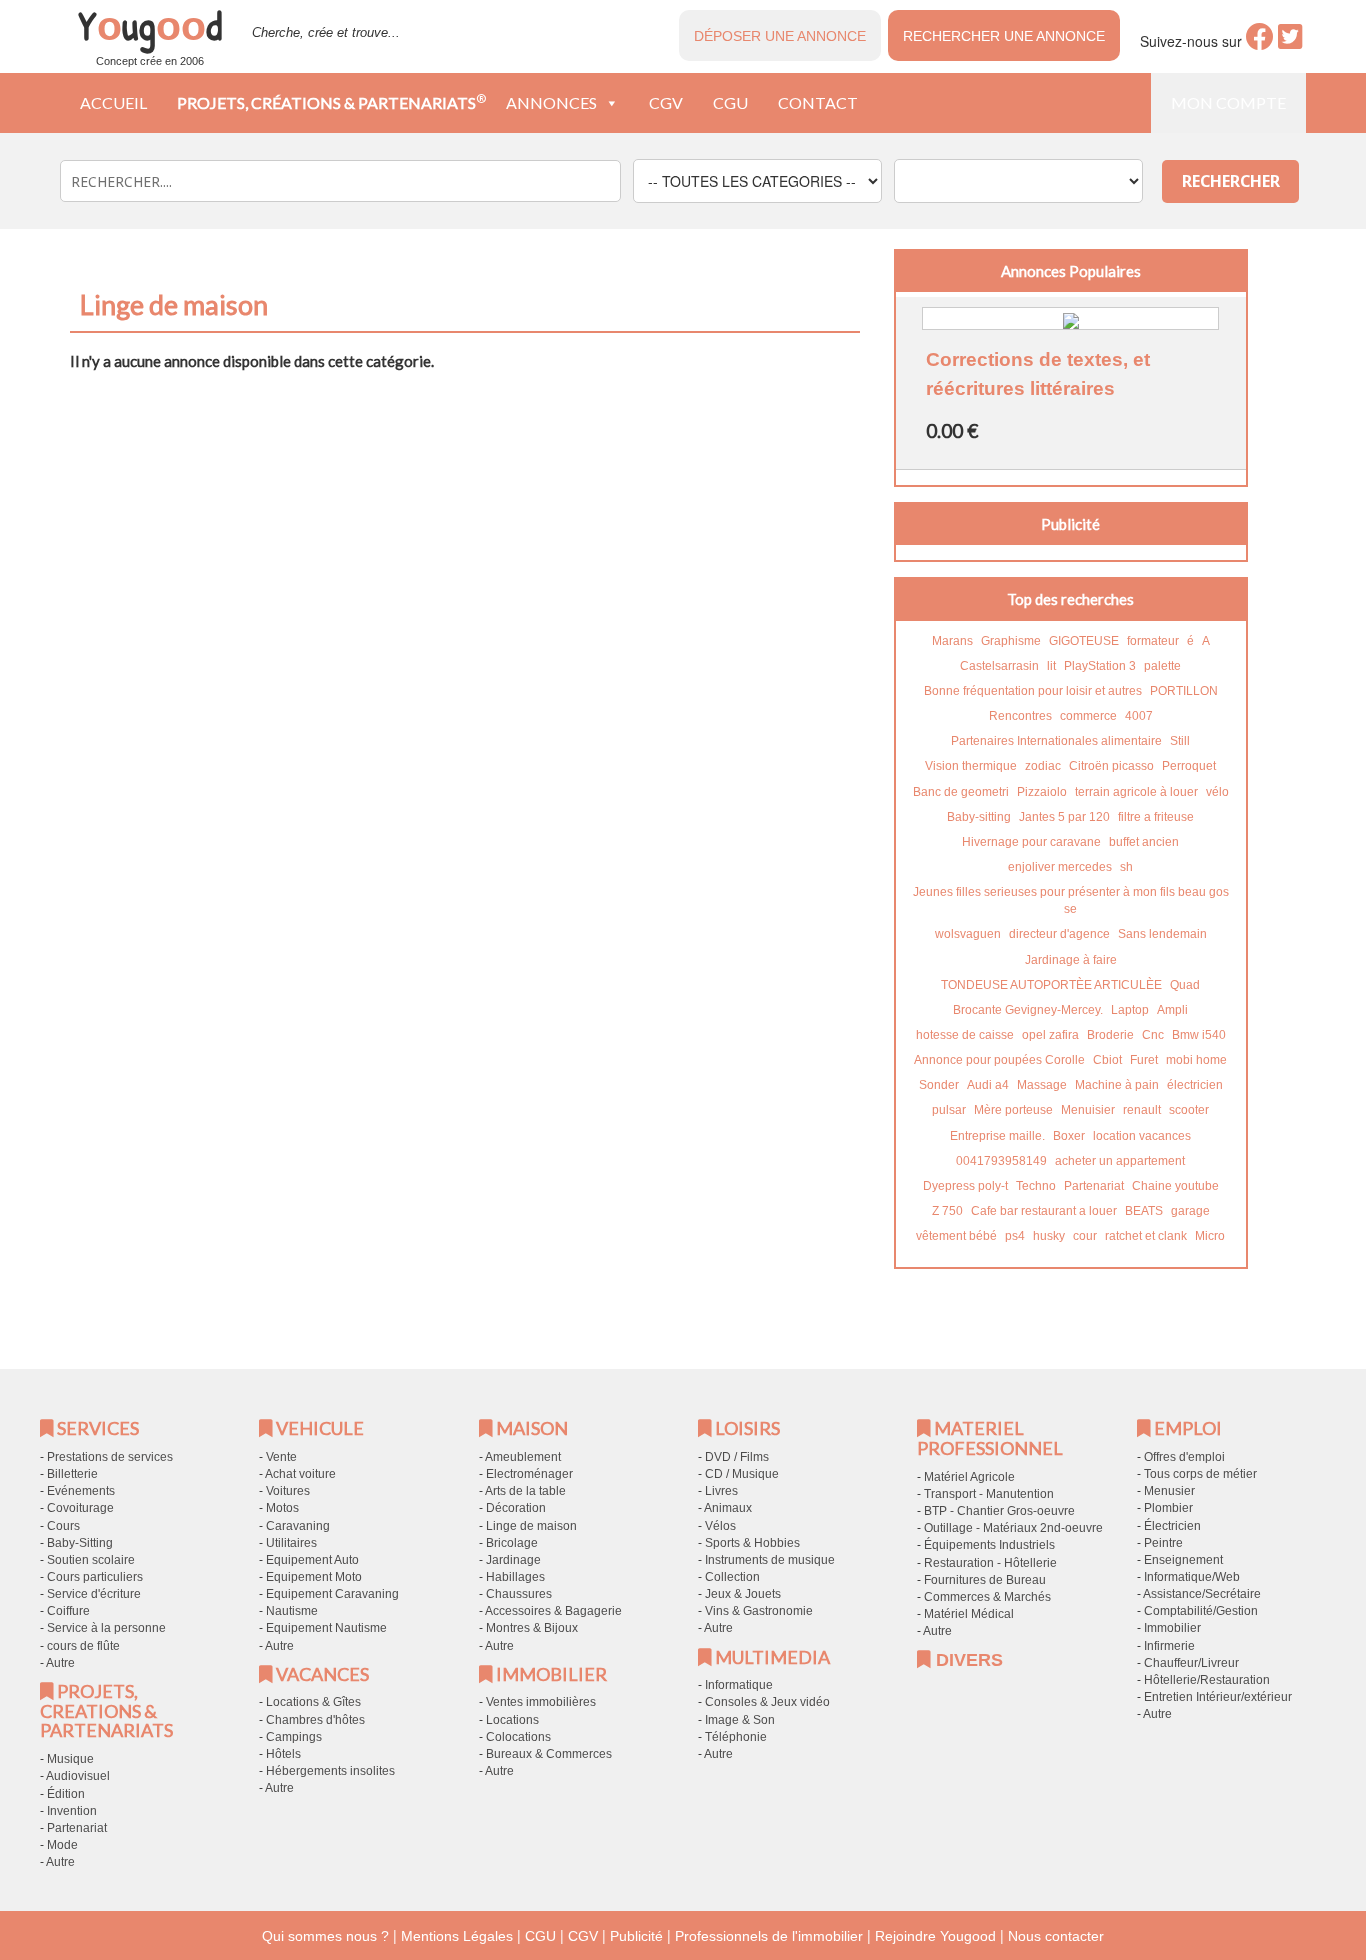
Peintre (1163, 1543)
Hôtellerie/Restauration (1207, 1680)
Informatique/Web (1192, 1577)
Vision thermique (971, 766)
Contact (818, 102)
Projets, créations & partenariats (331, 101)
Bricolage (512, 1543)
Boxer (1069, 1136)
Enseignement (1183, 1560)
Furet (1144, 1060)
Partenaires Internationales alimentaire (1056, 741)
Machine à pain (1117, 1085)
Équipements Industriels (989, 1545)
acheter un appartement (1120, 1161)
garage (1190, 1211)
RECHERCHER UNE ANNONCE (1004, 36)
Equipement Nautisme (326, 1628)
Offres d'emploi (1184, 1457)
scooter (1189, 1110)
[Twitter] (1290, 42)
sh (1126, 867)
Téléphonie (736, 1737)
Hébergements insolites (330, 1771)
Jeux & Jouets (743, 1594)
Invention (72, 1811)
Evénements (81, 1491)
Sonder (939, 1085)
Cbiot (1107, 1060)
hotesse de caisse (965, 1035)
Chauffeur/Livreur (1191, 1663)
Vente (281, 1457)
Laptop (1130, 1010)
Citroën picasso (1111, 766)
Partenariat (1094, 1186)
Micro (1210, 1236)
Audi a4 (988, 1085)
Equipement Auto (312, 1560)
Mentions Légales (457, 1936)
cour (1085, 1236)
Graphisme (1011, 641)
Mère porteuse (1013, 1110)
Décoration (516, 1508)
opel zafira (1050, 1035)
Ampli (1172, 1010)
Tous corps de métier (1200, 1474)
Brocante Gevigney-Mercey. (1028, 1010)
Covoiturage (80, 1508)
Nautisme (292, 1611)
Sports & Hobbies (752, 1543)
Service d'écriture (94, 1594)
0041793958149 (1001, 1161)
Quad (1185, 985)
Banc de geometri (961, 792)
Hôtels (283, 1754)
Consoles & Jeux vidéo (767, 1702)
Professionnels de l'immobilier (769, 1936)
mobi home (1196, 1060)
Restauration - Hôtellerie (990, 1563)
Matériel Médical (969, 1614)
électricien (1195, 1085)
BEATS (1144, 1211)
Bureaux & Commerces (549, 1754)
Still (1180, 741)
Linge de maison (531, 1526)
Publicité (636, 1936)
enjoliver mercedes (1060, 867)
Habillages (515, 1577)
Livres (721, 1491)
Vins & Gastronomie (759, 1611)
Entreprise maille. (997, 1136)
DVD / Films (737, 1457)
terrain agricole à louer (1136, 792)
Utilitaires (291, 1543)
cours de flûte (83, 1646)
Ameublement (523, 1457)
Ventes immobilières (541, 1702)
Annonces (551, 102)
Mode (62, 1845)
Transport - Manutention (989, 1494)
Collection (732, 1577)
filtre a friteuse (1156, 817)
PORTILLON (1184, 691)
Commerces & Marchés (987, 1597)
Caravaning (298, 1526)
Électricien (1172, 1526)
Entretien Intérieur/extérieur (1218, 1697)
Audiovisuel (78, 1776)
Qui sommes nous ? (325, 1936)
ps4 (1015, 1236)
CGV (666, 102)
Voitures (288, 1491)
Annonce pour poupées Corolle (999, 1060)
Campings (294, 1737)
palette (1162, 666)
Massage (1042, 1085)
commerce (1088, 716)
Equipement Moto (314, 1577)
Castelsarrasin (999, 666)
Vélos (720, 1526)
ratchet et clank (1146, 1236)
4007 (1139, 716)
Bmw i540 (1199, 1035)
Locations (512, 1720)
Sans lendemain (1162, 934)
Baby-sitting (979, 817)
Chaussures (519, 1594)
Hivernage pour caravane (1031, 842)
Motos (282, 1508)
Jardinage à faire (1071, 960)
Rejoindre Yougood (935, 1936)
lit (1051, 666)
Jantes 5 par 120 (1064, 817)
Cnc (1153, 1035)
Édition (66, 1794)
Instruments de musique (770, 1560)
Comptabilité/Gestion (1201, 1611)
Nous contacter (1056, 1936)
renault (1142, 1110)
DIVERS (967, 1660)
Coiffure (68, 1611)
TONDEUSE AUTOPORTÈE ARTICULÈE (1051, 985)
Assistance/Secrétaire (1202, 1594)
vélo (1217, 792)
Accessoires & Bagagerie (553, 1611)
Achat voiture (300, 1474)
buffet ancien (1144, 842)
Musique (70, 1759)
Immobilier (1172, 1628)
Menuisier (1088, 1110)
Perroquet (1189, 766)
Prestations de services (110, 1457)
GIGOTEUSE (1084, 641)
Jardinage (513, 1560)
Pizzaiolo (1042, 792)
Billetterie (72, 1474)
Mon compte (1228, 102)
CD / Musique (742, 1474)
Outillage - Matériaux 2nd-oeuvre (1013, 1528)
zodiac (1043, 766)
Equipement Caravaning (332, 1594)
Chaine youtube (1175, 1186)
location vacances (1142, 1136)
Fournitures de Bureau (985, 1580)
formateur (1153, 641)
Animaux (728, 1508)
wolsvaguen (968, 934)
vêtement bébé (956, 1236)
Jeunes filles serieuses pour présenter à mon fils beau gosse (1071, 900)
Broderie (1110, 1035)
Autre (60, 1663)
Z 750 (947, 1211)
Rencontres (1020, 716)
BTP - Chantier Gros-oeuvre (999, 1511)
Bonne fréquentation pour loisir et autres (1033, 691)
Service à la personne (106, 1628)
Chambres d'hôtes (315, 1720)
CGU (730, 102)
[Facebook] (1260, 42)
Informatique (739, 1685)
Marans (952, 641)
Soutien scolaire (91, 1560)
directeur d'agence (1059, 934)
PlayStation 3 (1100, 666)
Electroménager (529, 1474)
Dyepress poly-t (965, 1186)
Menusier (1169, 1491)
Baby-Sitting (80, 1543)
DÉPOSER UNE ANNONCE (780, 36)
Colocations (518, 1737)
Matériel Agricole (969, 1477)
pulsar (949, 1110)
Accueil (113, 102)
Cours (63, 1526)
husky (1049, 1236)
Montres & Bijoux (532, 1628)
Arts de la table (525, 1491)
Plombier (1168, 1508)
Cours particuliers (95, 1577)
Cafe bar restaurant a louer (1044, 1211)
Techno (1036, 1186)
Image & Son (740, 1720)
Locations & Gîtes (313, 1702)
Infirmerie (1169, 1646)
